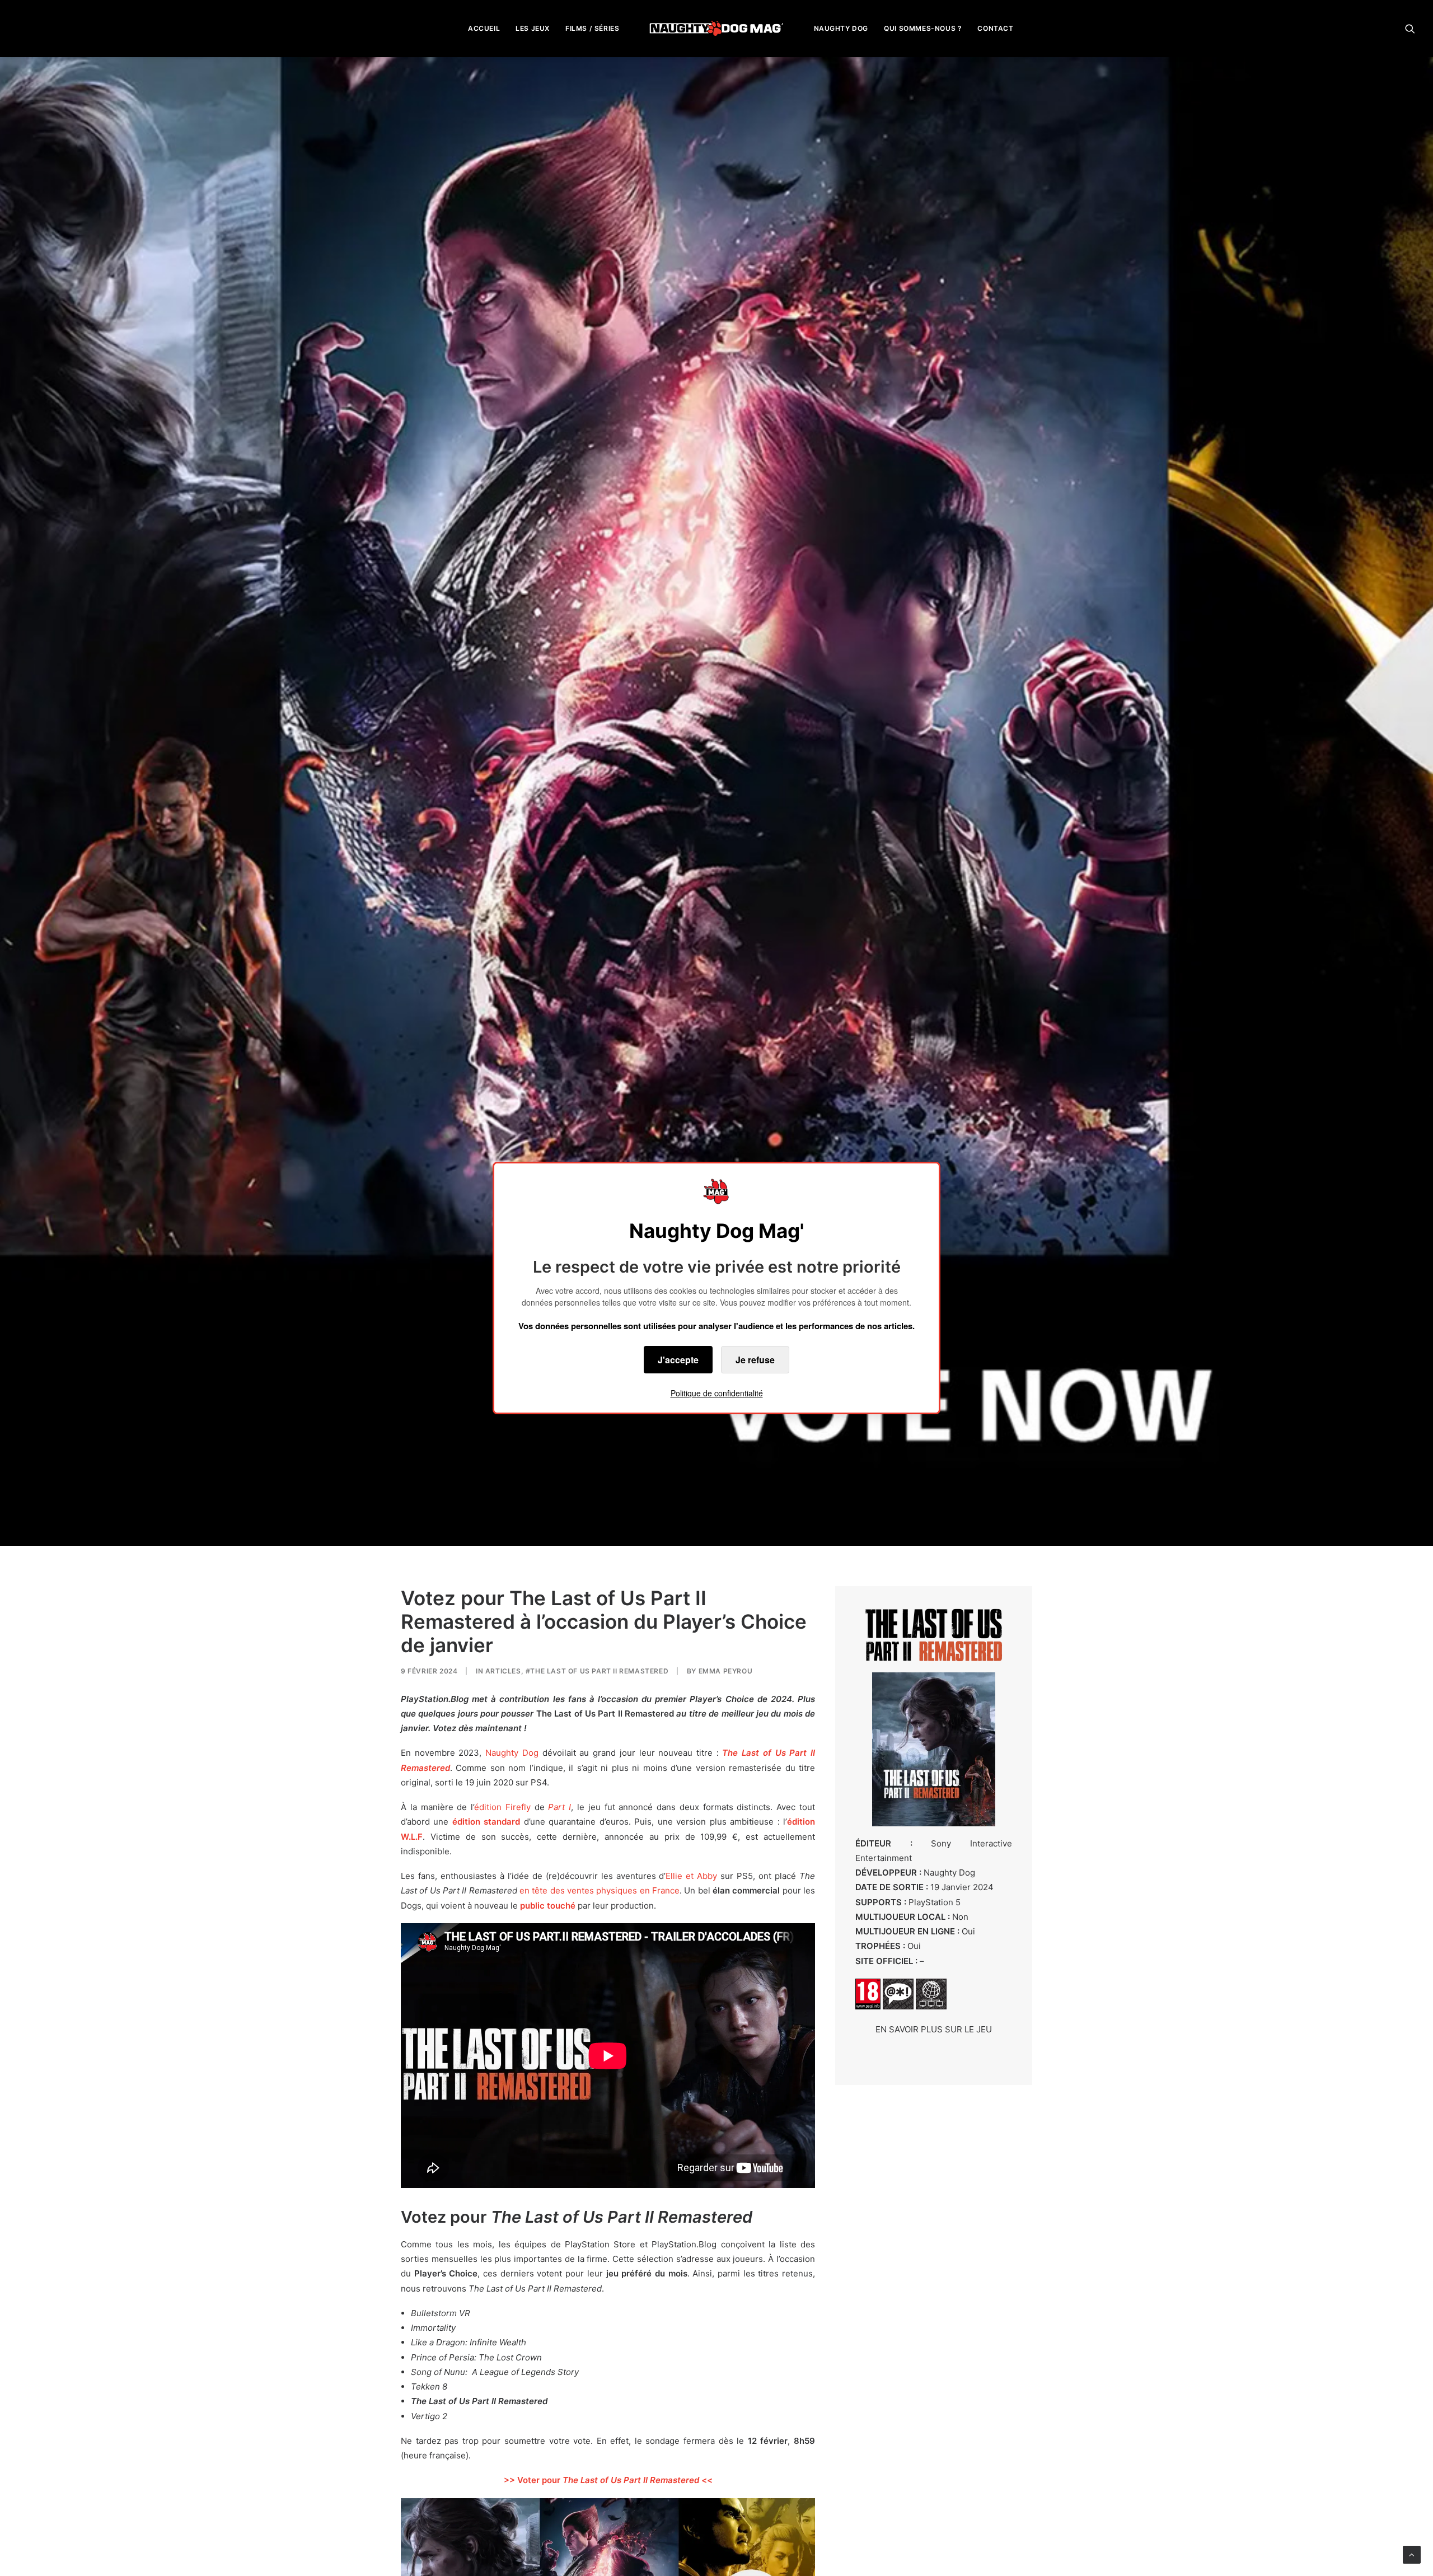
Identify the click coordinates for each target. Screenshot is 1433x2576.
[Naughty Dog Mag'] (717, 28)
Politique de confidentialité (717, 1393)
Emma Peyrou (726, 1671)
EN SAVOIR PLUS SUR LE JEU (934, 2029)
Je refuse (755, 1360)
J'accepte (678, 1360)
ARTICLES (503, 1671)
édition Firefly (502, 1807)
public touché (548, 1906)
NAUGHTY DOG (841, 28)
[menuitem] (484, 28)
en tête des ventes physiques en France (600, 1890)
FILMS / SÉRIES (592, 28)
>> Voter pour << (608, 2480)
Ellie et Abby (691, 1876)
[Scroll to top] (1412, 2554)
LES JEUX (533, 28)
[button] (1410, 28)
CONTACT (995, 28)
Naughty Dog (512, 1753)
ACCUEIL (484, 28)
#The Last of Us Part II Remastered (597, 1671)
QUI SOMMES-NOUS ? (923, 28)
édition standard (486, 1822)
